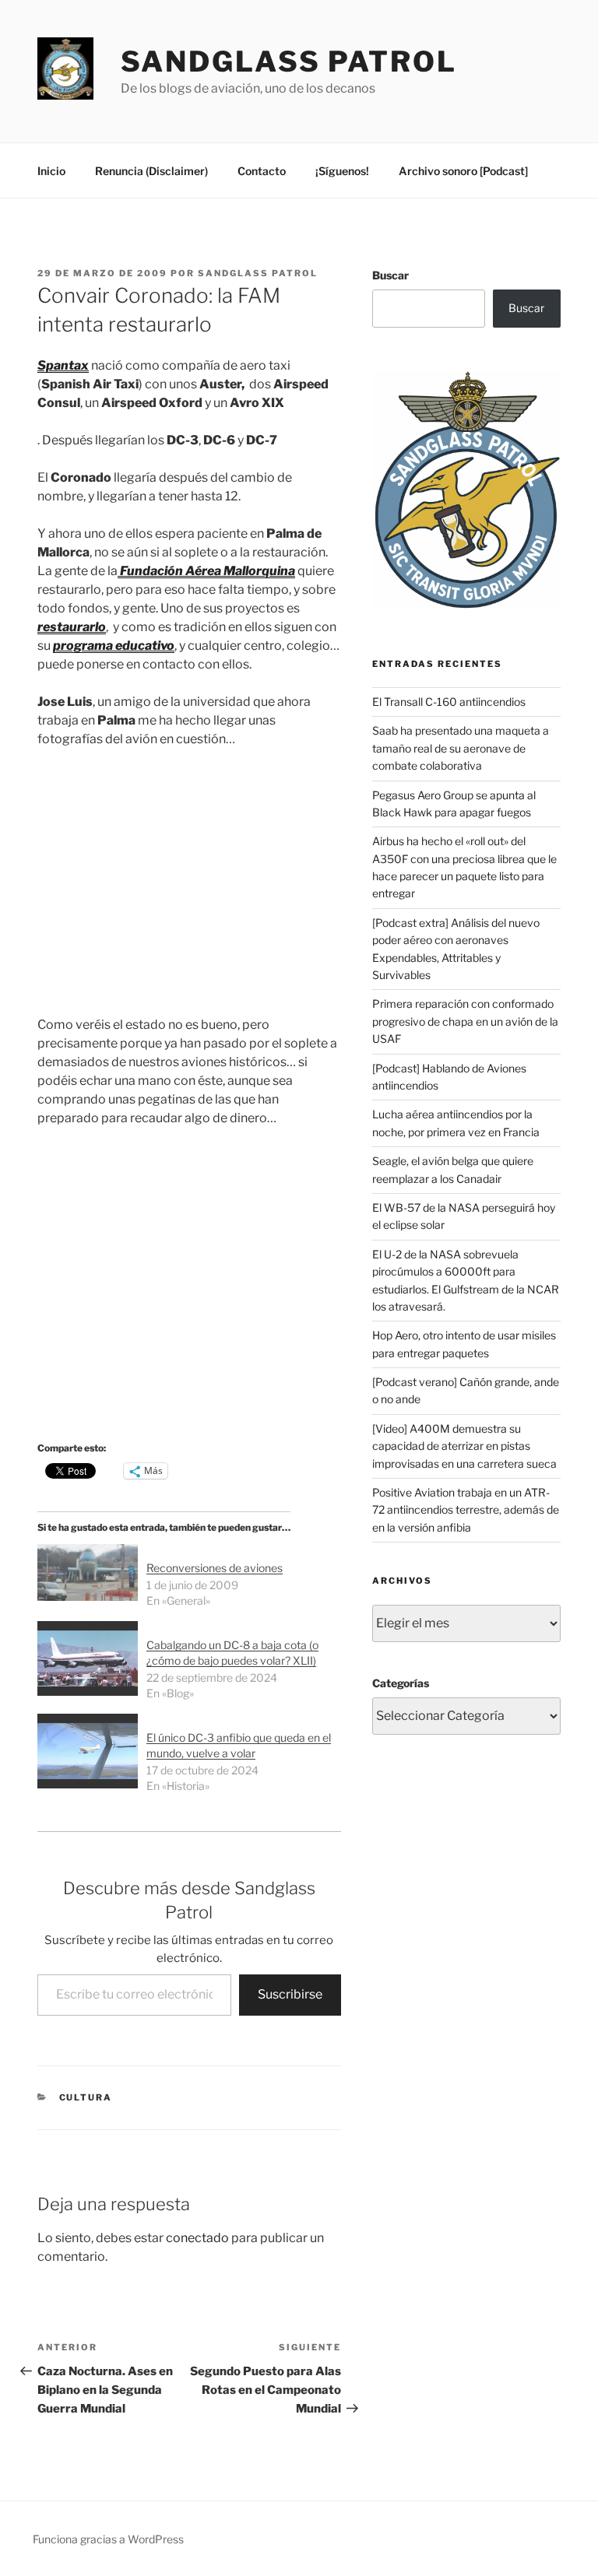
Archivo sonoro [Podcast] (463, 171)
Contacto (262, 171)
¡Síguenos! (342, 171)
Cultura (86, 2097)
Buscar (390, 275)
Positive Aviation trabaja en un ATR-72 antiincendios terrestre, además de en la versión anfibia (466, 1510)
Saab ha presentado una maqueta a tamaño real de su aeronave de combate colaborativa (461, 748)
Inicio (51, 171)
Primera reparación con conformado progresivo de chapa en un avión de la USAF (465, 1021)
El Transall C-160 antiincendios (449, 702)
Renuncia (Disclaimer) (151, 171)
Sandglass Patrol (289, 61)
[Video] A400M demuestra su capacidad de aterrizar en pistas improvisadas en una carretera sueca (464, 1446)
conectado (197, 2238)
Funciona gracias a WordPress (108, 2539)
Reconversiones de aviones (215, 1568)
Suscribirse (290, 1994)
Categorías (401, 1683)
